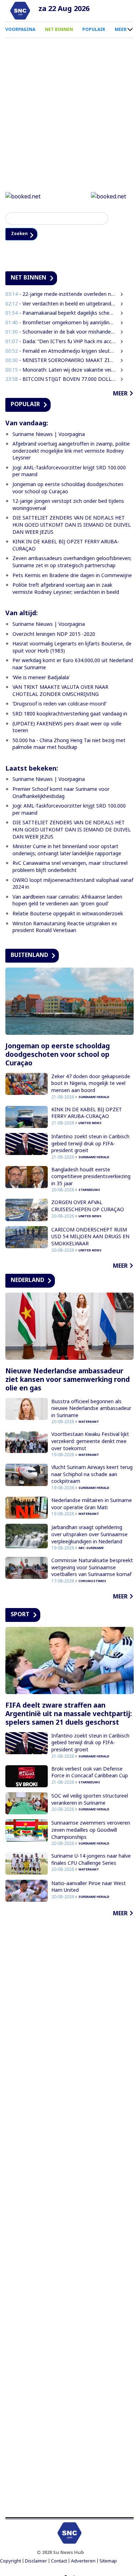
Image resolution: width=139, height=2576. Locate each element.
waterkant (89, 1423)
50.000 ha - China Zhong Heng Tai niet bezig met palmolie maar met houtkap (69, 744)
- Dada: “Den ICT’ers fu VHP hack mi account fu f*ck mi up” (61, 342)
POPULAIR (94, 29)
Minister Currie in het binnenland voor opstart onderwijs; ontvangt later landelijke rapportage (67, 851)
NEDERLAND (27, 1281)
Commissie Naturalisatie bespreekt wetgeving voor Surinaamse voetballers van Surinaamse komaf (92, 1568)
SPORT (20, 1615)
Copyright (11, 2562)
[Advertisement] (69, 2219)
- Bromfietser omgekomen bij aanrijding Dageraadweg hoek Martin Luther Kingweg (61, 323)
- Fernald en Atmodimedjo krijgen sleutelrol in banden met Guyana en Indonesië (61, 352)
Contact (59, 2562)
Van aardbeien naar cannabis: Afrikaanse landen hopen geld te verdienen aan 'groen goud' (67, 901)
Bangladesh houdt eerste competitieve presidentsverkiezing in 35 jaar (91, 1177)
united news (90, 1124)
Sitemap (108, 2562)
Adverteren (83, 2562)
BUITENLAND (29, 956)
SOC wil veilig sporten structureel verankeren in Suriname (90, 1800)
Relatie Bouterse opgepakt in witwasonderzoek (68, 914)
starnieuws (89, 1191)
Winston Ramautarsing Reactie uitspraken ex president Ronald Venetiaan (65, 928)
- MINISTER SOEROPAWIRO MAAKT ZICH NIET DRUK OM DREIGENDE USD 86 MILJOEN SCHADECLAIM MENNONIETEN (61, 361)
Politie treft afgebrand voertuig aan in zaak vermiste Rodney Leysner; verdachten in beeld (66, 589)
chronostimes (92, 1582)
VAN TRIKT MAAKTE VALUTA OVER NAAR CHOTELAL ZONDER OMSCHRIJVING (60, 691)
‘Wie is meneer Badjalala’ (41, 678)
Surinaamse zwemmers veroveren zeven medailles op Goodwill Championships (91, 1831)
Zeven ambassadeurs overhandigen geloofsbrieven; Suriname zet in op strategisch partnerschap (72, 563)
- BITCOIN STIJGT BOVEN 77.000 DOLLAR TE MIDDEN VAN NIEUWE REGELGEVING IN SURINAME (61, 380)
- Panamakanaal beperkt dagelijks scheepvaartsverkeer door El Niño (61, 314)
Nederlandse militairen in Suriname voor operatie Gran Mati (92, 1505)
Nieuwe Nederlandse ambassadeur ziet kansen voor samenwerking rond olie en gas (68, 1380)
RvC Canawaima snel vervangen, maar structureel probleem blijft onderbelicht (70, 867)
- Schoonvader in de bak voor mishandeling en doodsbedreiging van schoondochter (61, 333)
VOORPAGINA (20, 29)
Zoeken (22, 234)
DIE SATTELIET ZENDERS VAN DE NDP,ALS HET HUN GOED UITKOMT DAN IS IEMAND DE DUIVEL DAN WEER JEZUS (72, 526)
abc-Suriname (91, 1549)
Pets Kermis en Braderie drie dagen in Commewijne (72, 576)
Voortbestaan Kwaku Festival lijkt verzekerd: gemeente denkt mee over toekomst (90, 1442)
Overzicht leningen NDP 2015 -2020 (54, 635)
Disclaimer (36, 2562)
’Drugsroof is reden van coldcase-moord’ (59, 705)
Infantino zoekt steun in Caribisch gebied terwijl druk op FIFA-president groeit (90, 1144)
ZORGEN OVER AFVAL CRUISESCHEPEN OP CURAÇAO (88, 1207)
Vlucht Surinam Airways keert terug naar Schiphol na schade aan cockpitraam (92, 1475)
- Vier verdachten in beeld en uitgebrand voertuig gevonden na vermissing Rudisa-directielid (61, 304)
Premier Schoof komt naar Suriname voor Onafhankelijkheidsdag (61, 794)
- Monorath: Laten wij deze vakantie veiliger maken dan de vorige (61, 370)
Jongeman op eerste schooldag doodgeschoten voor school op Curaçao (68, 489)
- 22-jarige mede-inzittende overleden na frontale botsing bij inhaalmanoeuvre (61, 295)
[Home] (20, 11)
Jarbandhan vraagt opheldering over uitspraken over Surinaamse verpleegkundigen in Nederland (89, 1535)
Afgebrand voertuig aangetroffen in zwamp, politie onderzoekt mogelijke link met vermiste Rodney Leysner (71, 452)
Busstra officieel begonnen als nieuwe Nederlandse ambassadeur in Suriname (91, 1409)
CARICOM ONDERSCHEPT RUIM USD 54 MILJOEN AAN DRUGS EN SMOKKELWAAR (90, 1238)
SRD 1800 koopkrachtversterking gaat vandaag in (70, 715)
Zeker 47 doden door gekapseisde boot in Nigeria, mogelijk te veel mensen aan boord (91, 1084)
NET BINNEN (59, 29)
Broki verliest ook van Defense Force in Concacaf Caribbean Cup (90, 1773)
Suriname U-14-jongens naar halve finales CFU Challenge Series (91, 1860)
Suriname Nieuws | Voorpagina (49, 435)
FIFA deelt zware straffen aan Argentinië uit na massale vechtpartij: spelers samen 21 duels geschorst (69, 1715)
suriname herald (94, 1098)
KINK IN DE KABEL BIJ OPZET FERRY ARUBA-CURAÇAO (87, 1114)
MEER (121, 29)
